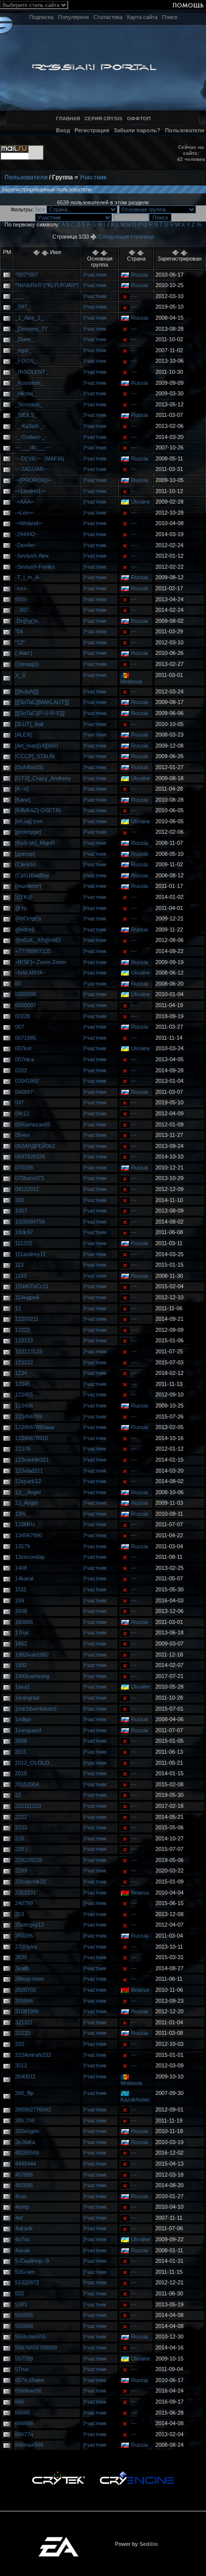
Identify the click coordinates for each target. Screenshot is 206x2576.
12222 (22, 1330)
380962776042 (33, 2110)
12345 (22, 1384)
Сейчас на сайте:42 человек (191, 153)
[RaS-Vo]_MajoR (35, 843)
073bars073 (29, 1178)
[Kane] (23, 800)
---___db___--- (33, 447)
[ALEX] (23, 735)
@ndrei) (25, 929)
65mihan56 (28, 2391)
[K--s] (22, 789)
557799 (24, 2359)
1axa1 (22, 1687)
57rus (22, 2369)
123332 (24, 1362)
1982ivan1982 (32, 1655)
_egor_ (23, 350)
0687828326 (30, 1156)
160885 (24, 1622)
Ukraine (140, 502)
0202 (21, 1070)
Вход (63, 130)
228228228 (28, 1860)
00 (18, 984)
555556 (24, 2326)
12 (18, 1308)
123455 (24, 1394)
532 (19, 2293)
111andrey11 (30, 1254)
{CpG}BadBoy (32, 875)
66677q (24, 2434)
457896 (24, 2175)
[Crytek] (58, 2474)
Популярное (73, 17)
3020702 (25, 1990)
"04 (19, 631)
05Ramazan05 (33, 1124)
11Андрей (27, 1297)
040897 (24, 1092)
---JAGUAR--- (32, 469)
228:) (21, 1849)
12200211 (27, 1319)
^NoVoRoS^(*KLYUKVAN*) (47, 285)
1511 (21, 1589)
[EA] (58, 2540)
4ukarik (24, 2228)
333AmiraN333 (33, 2055)
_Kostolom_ (29, 383)
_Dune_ (24, 339)
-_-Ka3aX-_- (30, 426)
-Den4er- (26, 545)
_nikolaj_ (25, 393)
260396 (24, 1936)
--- (134, 296)
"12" (20, 642)
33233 (22, 2033)
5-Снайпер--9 (32, 2261)
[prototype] (28, 832)
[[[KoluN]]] (27, 691)
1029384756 (30, 1222)
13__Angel (28, 1492)
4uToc (22, 2239)
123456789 (28, 1417)
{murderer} (28, 886)
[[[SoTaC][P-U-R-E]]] (40, 713)
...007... (24, 610)
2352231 (25, 1893)
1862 (21, 1644)
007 (19, 1027)
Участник (93, 177)
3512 (21, 2065)
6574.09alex (30, 2380)
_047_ (22, 307)
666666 (24, 2423)
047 (19, 1102)
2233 (21, 1827)
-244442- (26, 534)
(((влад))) (27, 664)
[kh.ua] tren (29, 821)
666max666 (29, 2445)
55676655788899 (36, 2348)
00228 (22, 1016)
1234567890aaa (34, 1427)
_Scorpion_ (29, 404)
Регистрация (92, 130)
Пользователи (185, 130)
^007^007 (26, 275)
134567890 (28, 1535)
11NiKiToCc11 (32, 1286)
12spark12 (28, 1481)
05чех (22, 1135)
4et (19, 2218)
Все (40, 209)
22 (18, 1795)
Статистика (108, 17)
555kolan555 (30, 2336)
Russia (139, 275)
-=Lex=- (24, 513)
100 (19, 1200)
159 (19, 1600)
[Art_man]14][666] (36, 746)
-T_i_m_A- (28, 577)
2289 (21, 1870)
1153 (21, 1276)
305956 (24, 2001)
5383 (21, 2304)
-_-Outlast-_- (31, 437)
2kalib (22, 1968)
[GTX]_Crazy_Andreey (43, 778)
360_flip (24, 2093)
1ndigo (23, 1719)
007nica (24, 1059)
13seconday (30, 1557)
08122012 (27, 1189)
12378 (22, 1449)
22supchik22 (30, 1882)
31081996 (27, 2011)
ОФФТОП (139, 119)
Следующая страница (125, 237)
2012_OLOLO (32, 1763)
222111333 (28, 1806)
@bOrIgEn (28, 918)
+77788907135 (33, 951)
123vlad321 (29, 1471)
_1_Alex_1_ (29, 318)
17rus (22, 1632)
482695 (24, 2185)
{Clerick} (25, 864)
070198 (24, 1167)
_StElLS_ (26, 415)
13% (20, 1514)
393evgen (27, 2131)
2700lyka (26, 1947)
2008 (21, 1741)
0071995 (25, 1038)
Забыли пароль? (137, 130)
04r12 (22, 1113)
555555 (24, 2315)
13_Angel (26, 1503)
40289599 (27, 2153)
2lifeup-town (29, 1979)
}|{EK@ (24, 897)
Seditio (149, 2544)
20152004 (27, 1784)
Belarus (140, 1893)
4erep (22, 2207)
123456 (24, 1406)
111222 (23, 1243)
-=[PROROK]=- (33, 480)
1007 (21, 1211)
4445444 (25, 2164)
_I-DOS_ (26, 361)
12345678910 (31, 1438)
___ (19, 296)
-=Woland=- (29, 523)
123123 (24, 1340)
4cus (21, 2196)
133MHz (25, 1524)
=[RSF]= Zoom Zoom (40, 962)
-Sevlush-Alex (32, 556)
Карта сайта (142, 17)
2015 (21, 1773)
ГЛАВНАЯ (68, 119)
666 (19, 2402)
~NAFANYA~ (30, 973)
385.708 (25, 2121)
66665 (22, 2413)
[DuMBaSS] (29, 767)
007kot (23, 1048)
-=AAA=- (25, 502)
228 (19, 1838)
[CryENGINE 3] (137, 2474)
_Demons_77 (31, 329)
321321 (24, 2022)
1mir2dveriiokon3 (36, 1709)
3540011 (25, 2076)
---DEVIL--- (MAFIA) (40, 458)
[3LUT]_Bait (29, 724)
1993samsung (32, 1676)
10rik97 (24, 1232)
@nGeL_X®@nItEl (38, 940)
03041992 (27, 1081)
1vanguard (28, 1730)
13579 (22, 1546)
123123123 (28, 1351)
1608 (21, 1611)
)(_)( (20, 675)
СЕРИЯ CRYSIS (103, 119)
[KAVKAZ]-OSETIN (38, 810)
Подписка (41, 17)
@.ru (21, 908)
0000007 (25, 1005)
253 (19, 1914)
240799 (24, 1903)
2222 (21, 1817)
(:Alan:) (24, 653)
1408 (21, 1568)
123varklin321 (32, 1460)
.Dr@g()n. (27, 621)
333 (19, 2044)
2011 (21, 1752)
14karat (24, 1578)
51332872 (27, 2282)
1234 (21, 1373)
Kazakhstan (135, 2099)
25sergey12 (29, 1925)
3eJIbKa (25, 2142)
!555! (21, 599)
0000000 (25, 994)
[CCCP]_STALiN (35, 756)
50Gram (25, 2272)
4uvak (22, 2250)
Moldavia (131, 681)
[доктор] (25, 854)
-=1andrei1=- (30, 491)
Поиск (170, 17)
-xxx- (21, 588)
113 (19, 1265)
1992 (21, 1665)
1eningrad (27, 1698)
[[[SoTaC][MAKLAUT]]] (42, 702)
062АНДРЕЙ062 (35, 1146)
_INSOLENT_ (32, 372)
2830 (21, 1957)
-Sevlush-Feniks (35, 567)
